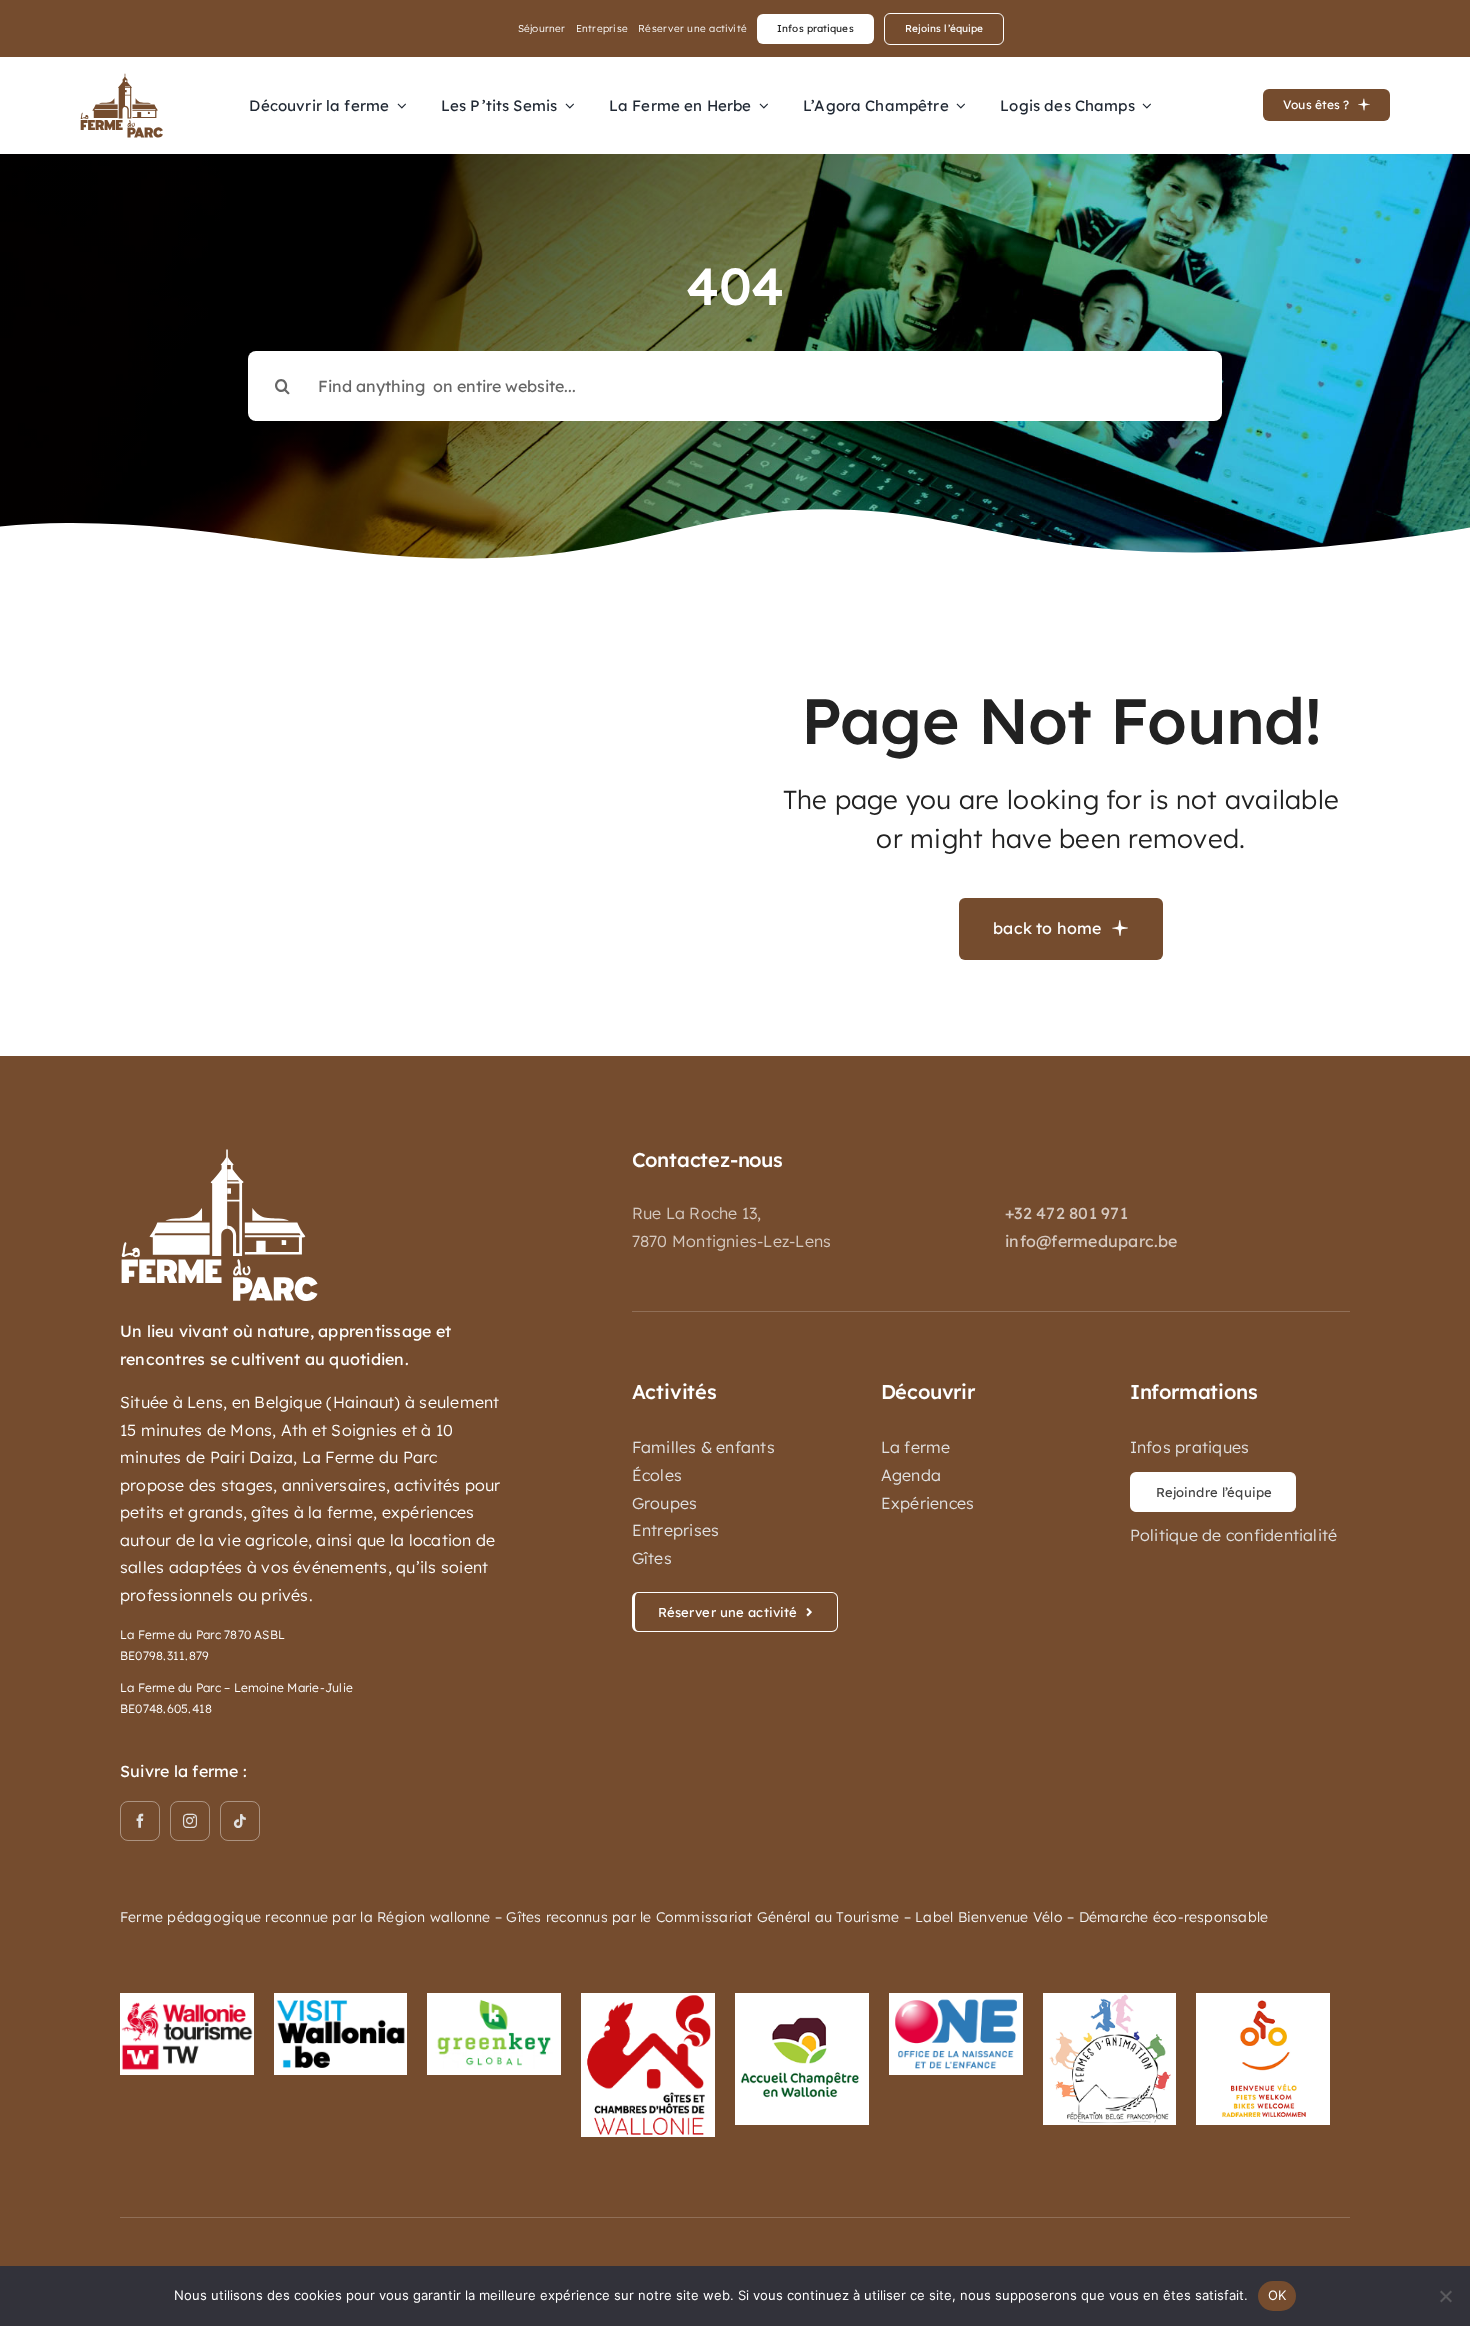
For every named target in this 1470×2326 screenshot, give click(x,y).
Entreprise (602, 28)
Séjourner (542, 28)
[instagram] (190, 1821)
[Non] (1445, 2296)
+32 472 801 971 (1066, 1213)
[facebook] (140, 1821)
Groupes (665, 1503)
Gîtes (652, 1558)
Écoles (657, 1475)
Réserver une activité (692, 28)
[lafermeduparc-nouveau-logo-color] (122, 81)
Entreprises (676, 1530)
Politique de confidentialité (1234, 1535)
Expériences (928, 1503)
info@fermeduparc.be (1091, 1241)
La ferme (916, 1447)
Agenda (911, 1475)
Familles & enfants (703, 1447)
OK (1277, 2295)
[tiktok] (240, 1821)
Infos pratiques (1190, 1447)
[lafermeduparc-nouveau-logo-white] (220, 1156)
